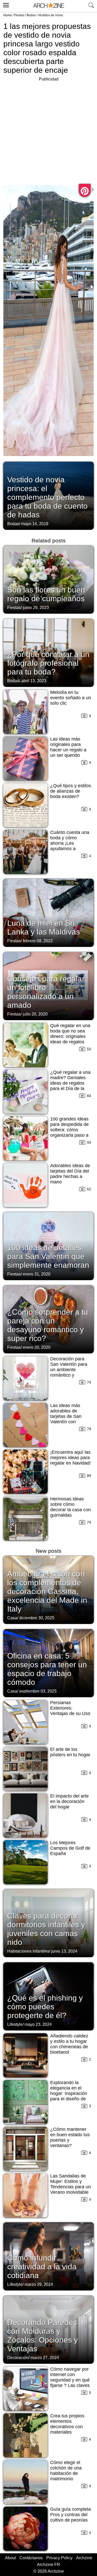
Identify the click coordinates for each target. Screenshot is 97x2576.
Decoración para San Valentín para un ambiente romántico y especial (69, 1370)
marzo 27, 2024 (45, 2358)
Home (8, 15)
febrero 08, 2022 (38, 941)
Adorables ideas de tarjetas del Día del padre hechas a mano (70, 1174)
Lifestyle (15, 2024)
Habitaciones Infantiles (28, 1951)
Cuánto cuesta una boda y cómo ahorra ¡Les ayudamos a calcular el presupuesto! (70, 846)
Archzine (84, 2558)
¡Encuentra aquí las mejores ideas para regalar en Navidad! (70, 1458)
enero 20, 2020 (37, 1347)
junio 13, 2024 (64, 1951)
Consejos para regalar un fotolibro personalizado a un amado (46, 992)
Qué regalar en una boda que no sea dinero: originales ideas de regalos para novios (70, 1036)
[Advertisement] (48, 131)
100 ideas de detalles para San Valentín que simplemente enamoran (48, 1256)
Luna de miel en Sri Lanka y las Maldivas (44, 927)
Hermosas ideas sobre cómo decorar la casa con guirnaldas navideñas (70, 1510)
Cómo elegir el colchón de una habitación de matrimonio (66, 2471)
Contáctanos (31, 2558)
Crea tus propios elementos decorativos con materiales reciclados (67, 2427)
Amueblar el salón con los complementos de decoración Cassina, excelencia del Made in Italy (47, 1591)
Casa (12, 1618)
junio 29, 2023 (36, 608)
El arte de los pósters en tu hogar (70, 1752)
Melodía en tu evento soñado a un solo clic (71, 698)
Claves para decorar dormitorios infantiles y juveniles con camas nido (46, 1929)
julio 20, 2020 (35, 1014)
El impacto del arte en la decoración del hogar (69, 1801)
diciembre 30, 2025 (37, 1618)
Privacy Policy (59, 2558)
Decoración (18, 2358)
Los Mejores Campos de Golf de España (70, 1848)
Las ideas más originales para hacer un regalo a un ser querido (68, 747)
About (10, 2558)
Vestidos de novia (50, 15)
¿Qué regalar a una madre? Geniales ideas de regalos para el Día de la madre (70, 1083)
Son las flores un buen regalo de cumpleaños (46, 594)
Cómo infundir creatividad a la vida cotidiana (42, 2267)
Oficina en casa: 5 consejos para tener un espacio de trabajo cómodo (47, 1669)
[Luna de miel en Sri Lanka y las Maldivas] (48, 912)
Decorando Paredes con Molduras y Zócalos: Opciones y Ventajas (43, 2335)
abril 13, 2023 (34, 681)
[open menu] (5, 4)
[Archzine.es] (49, 6)
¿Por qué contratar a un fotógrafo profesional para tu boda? (48, 663)
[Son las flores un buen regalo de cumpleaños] (48, 579)
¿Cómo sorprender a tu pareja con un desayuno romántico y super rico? (48, 1325)
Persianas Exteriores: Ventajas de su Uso (70, 1708)
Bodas (31, 15)
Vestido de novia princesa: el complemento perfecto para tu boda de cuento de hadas (47, 497)
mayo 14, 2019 (35, 524)
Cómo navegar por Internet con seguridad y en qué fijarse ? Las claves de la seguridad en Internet (70, 2383)
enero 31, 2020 (37, 1274)
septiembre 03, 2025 (38, 1691)
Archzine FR (48, 2565)
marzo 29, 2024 (39, 2284)
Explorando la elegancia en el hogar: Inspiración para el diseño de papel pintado (69, 2093)
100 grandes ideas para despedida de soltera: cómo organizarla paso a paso (69, 1130)
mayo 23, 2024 (38, 2024)
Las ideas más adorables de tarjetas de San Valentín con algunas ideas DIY (69, 1416)
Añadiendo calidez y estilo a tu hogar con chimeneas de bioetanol (69, 2044)
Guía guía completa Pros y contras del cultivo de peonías (70, 2515)
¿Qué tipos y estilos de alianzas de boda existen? (71, 791)
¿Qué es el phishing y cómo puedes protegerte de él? (45, 2007)
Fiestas (19, 15)
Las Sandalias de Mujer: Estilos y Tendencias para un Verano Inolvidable (70, 2184)
